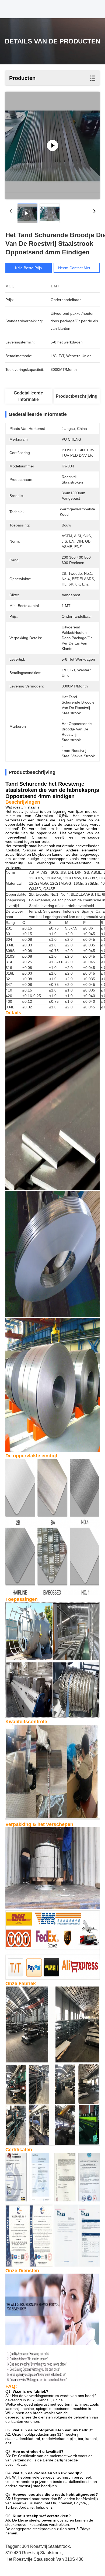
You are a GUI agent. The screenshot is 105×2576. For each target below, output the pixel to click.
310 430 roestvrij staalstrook (34, 2553)
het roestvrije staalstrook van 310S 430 (44, 2559)
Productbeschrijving (77, 396)
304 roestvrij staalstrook (46, 2546)
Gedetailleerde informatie (28, 396)
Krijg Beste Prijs (28, 268)
